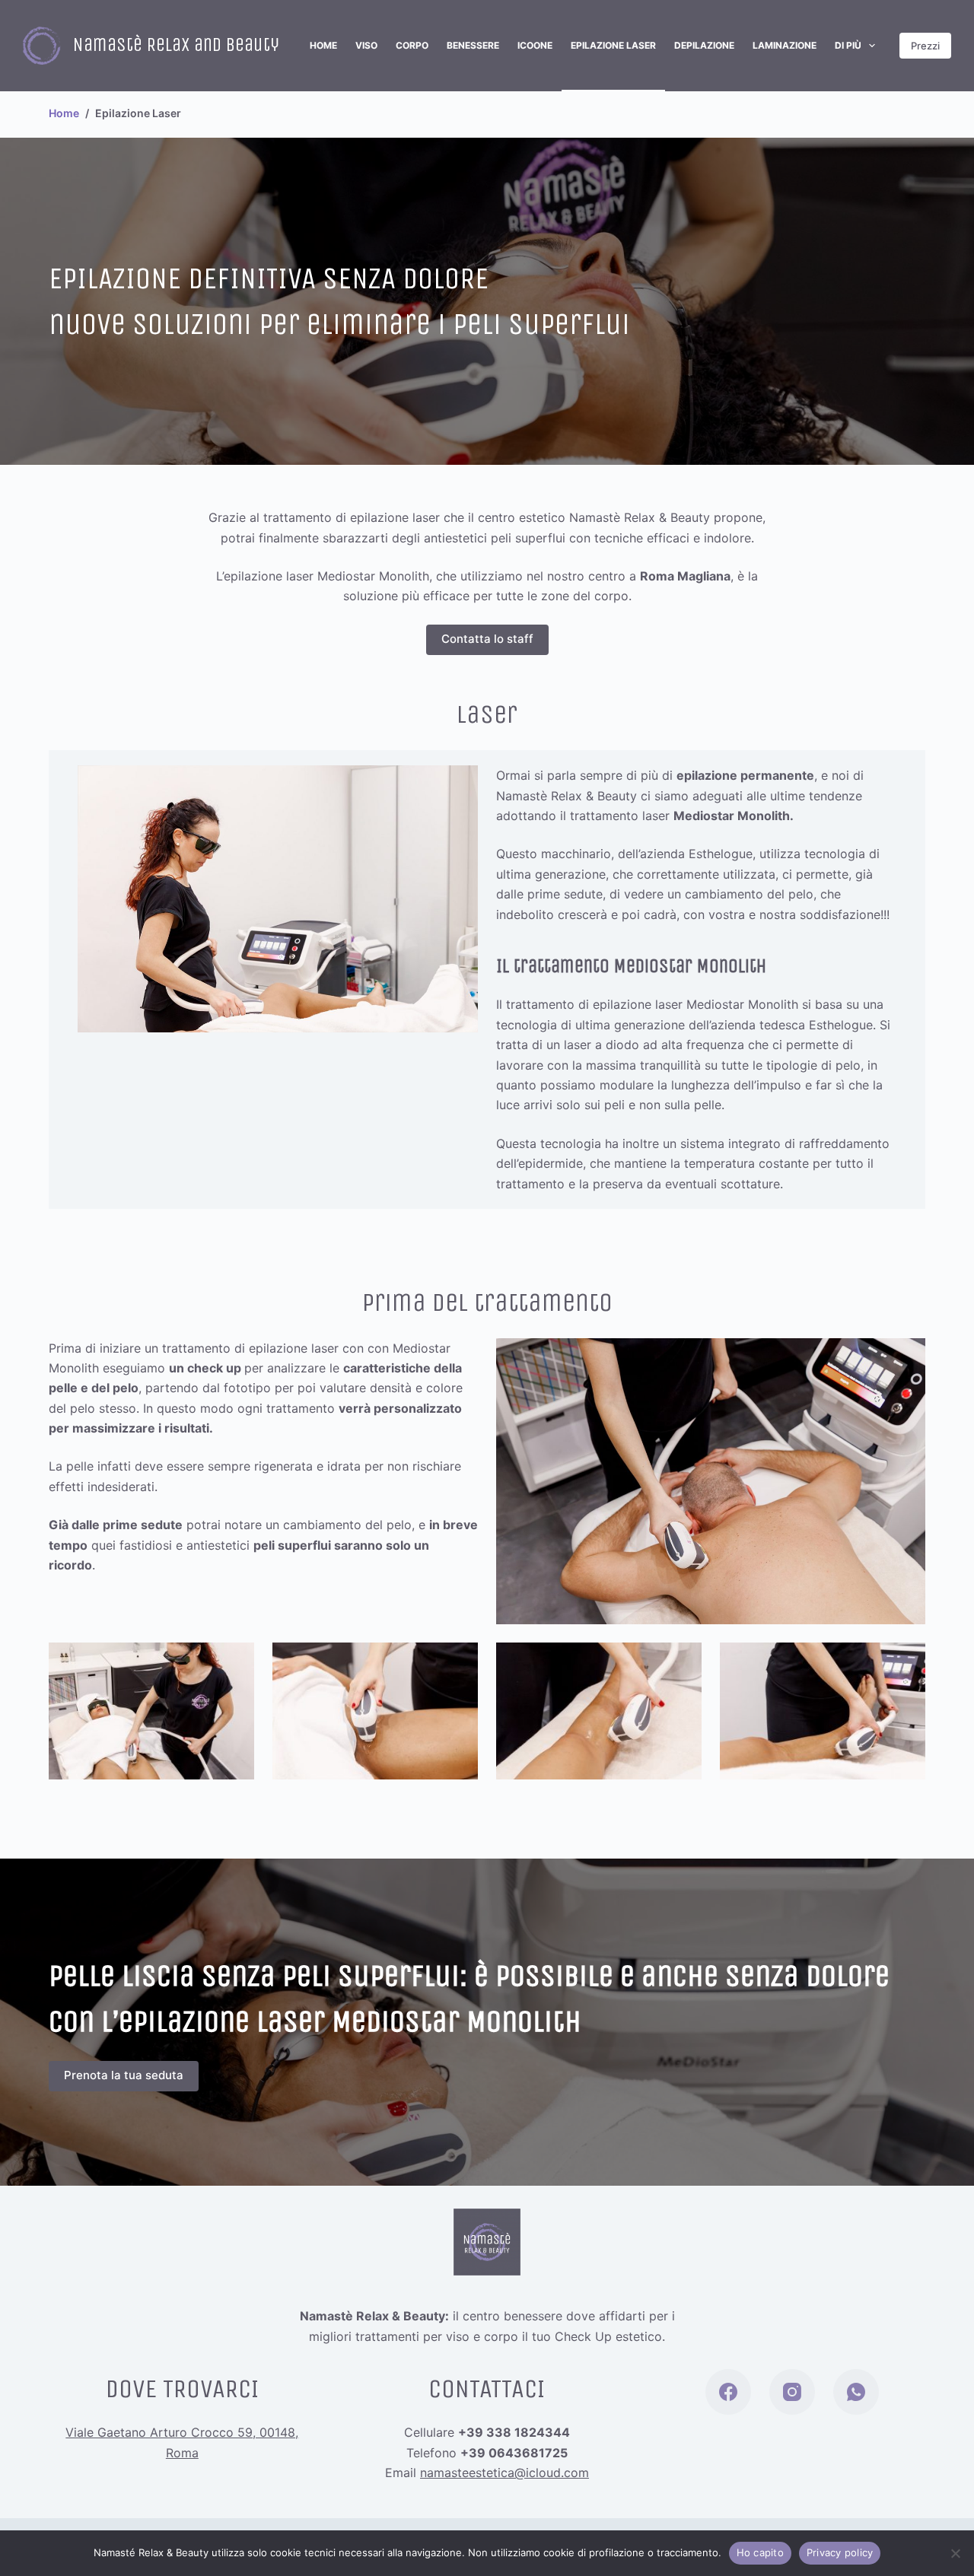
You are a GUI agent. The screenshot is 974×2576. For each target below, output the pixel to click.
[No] (955, 2553)
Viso (366, 45)
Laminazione (785, 45)
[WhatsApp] (856, 2392)
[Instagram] (792, 2392)
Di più (848, 45)
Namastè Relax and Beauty (176, 45)
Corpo (412, 45)
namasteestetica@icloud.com (505, 2473)
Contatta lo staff (487, 639)
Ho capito (760, 2552)
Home (323, 45)
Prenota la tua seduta (124, 2075)
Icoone (535, 45)
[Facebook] (728, 2392)
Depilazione (704, 45)
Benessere (473, 45)
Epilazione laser (613, 45)
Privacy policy (840, 2552)
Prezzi (925, 46)
